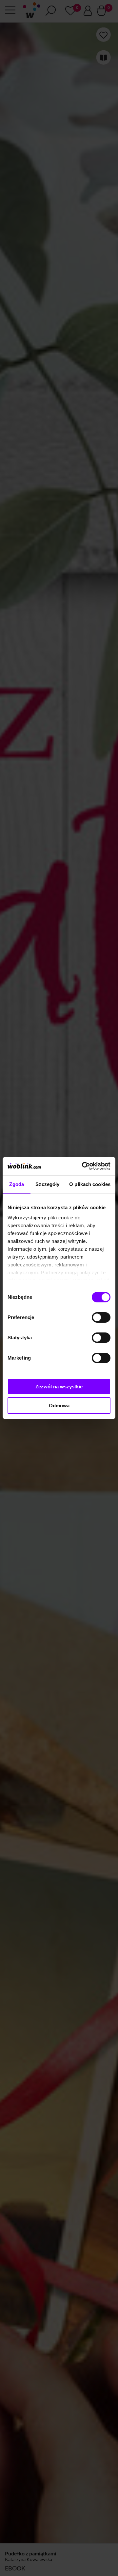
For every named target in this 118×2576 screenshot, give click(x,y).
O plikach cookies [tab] (90, 1184)
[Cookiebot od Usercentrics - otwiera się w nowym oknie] (83, 1166)
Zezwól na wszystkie (59, 1387)
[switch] (101, 1317)
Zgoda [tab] (17, 1184)
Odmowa (59, 1406)
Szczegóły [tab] (47, 1184)
